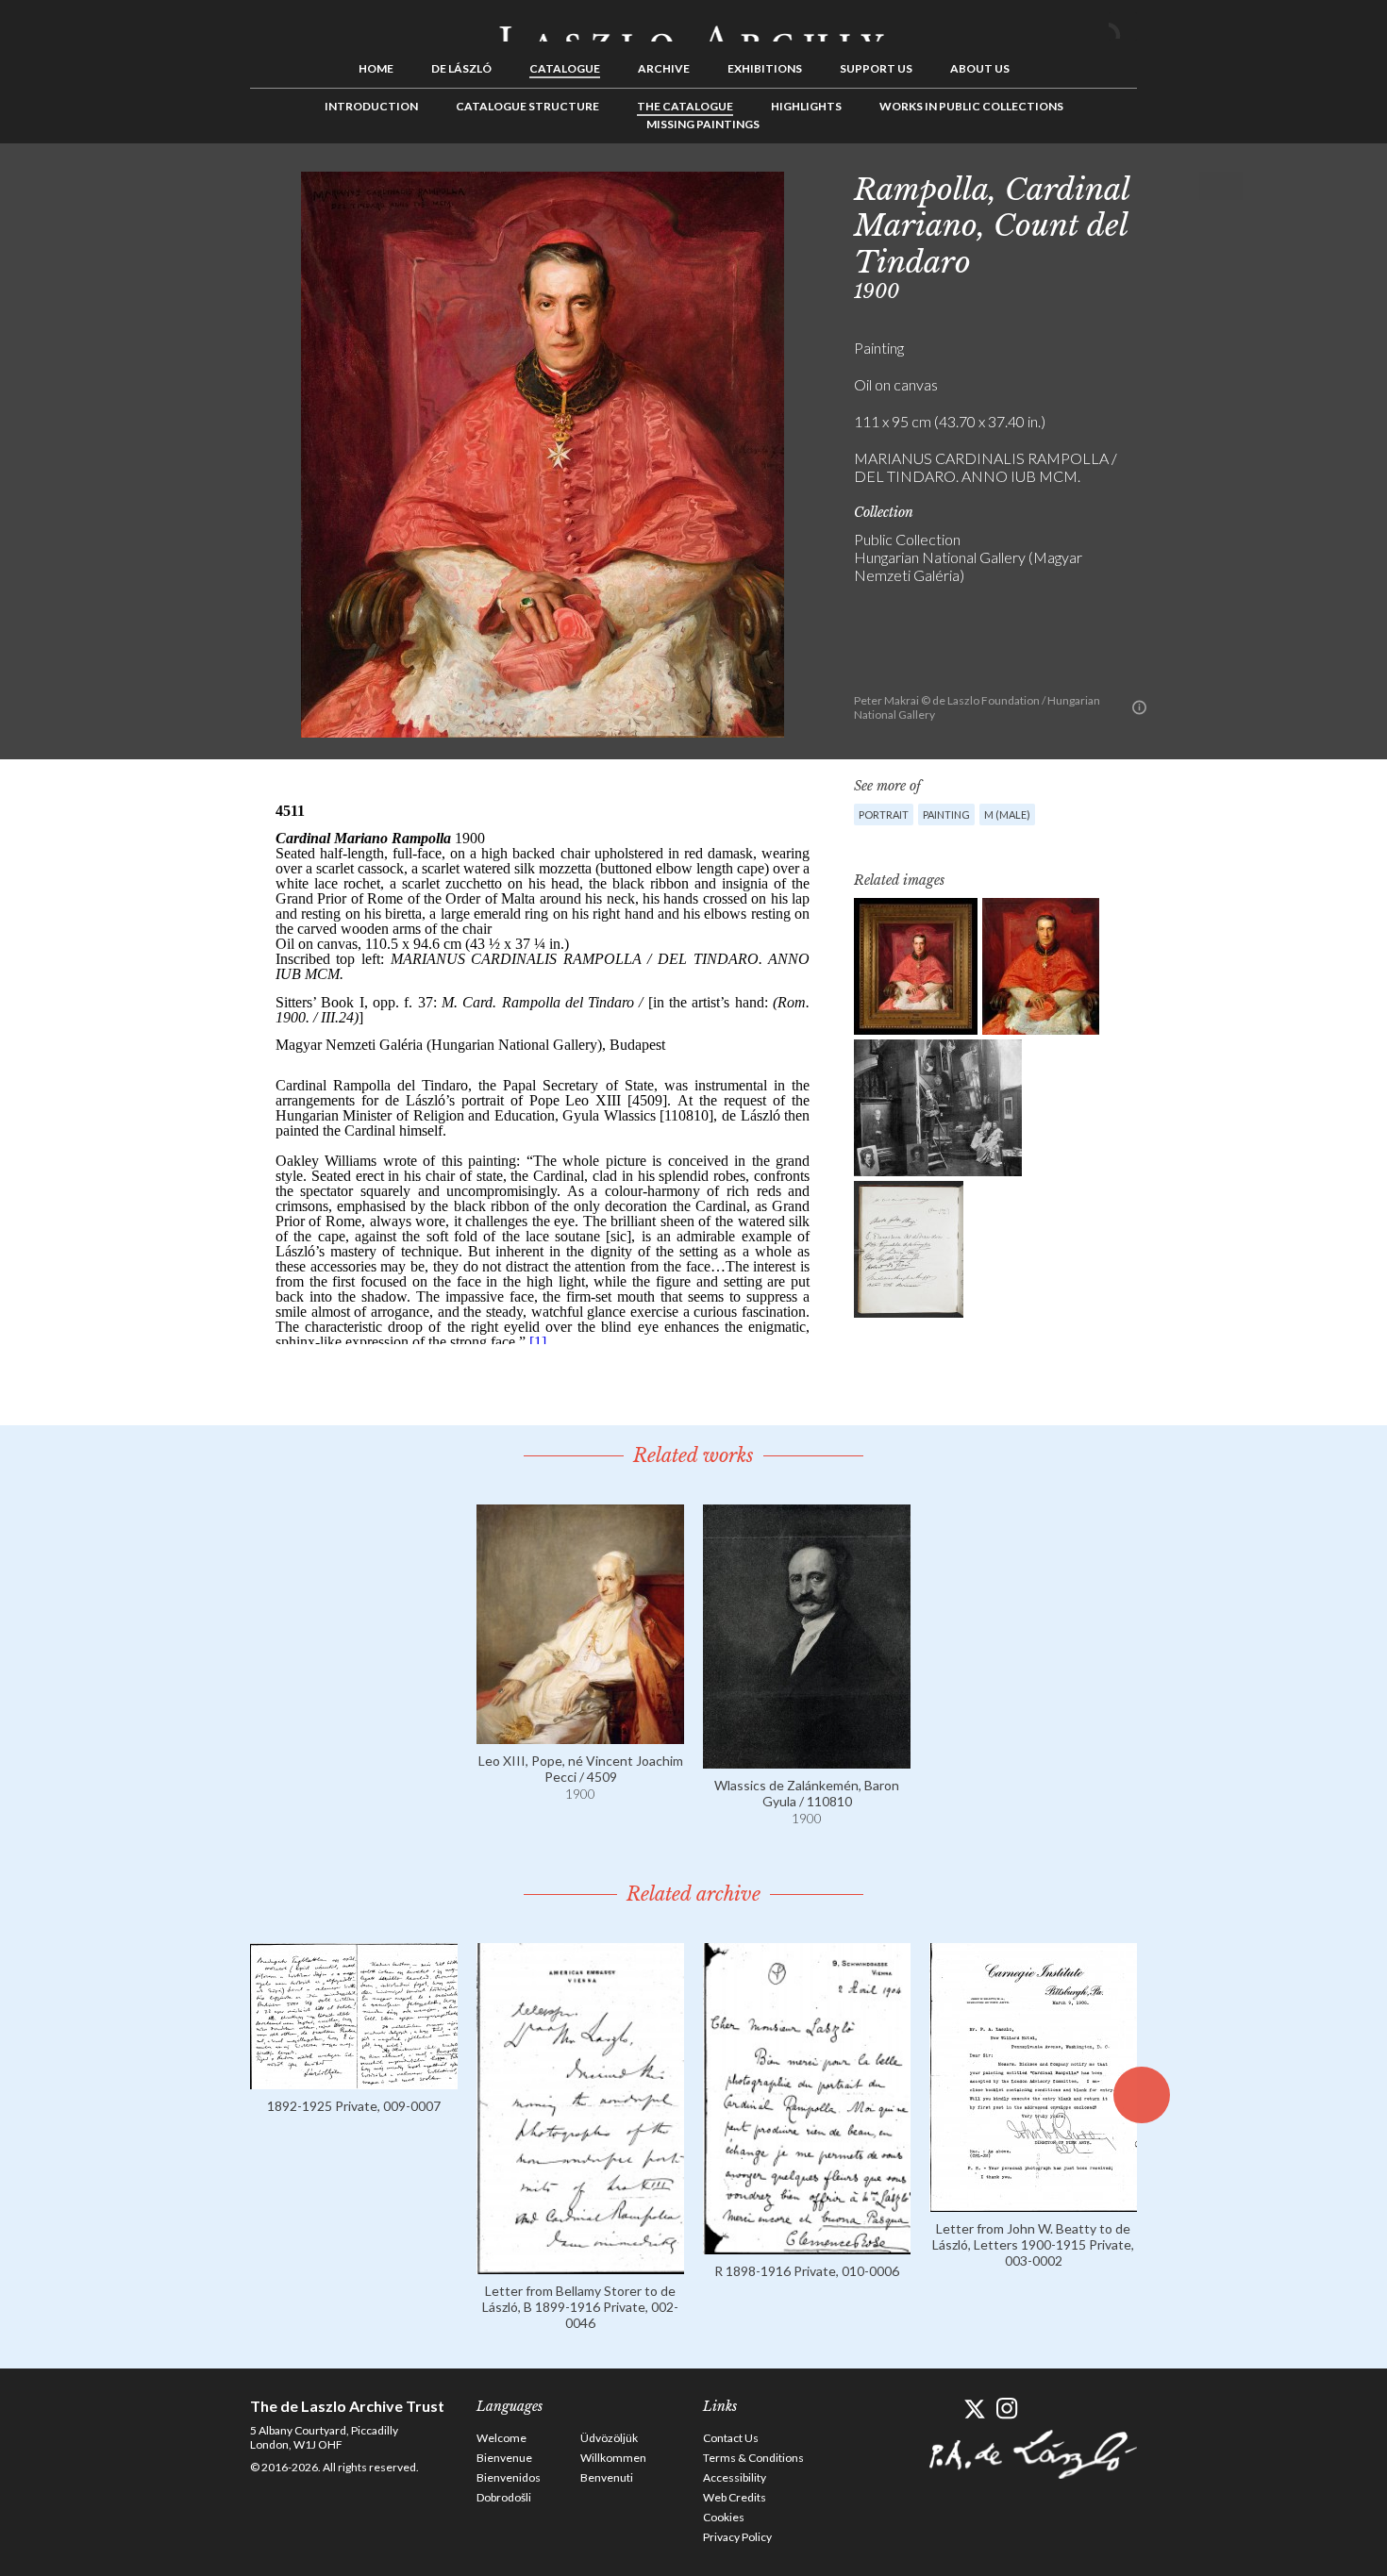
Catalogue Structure (527, 106)
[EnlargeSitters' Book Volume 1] (909, 1249)
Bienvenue (504, 2458)
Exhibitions (765, 68)
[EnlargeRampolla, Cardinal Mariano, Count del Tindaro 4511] (916, 966)
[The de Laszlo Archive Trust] (693, 25)
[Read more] (580, 1735)
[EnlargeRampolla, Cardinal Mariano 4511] (1041, 966)
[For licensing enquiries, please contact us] (1139, 707)
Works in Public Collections (971, 106)
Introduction (371, 106)
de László (461, 68)
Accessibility (735, 2477)
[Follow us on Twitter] (974, 2409)
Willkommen (613, 2458)
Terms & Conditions (753, 2458)
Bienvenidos (509, 2477)
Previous (1170, 186)
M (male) (1007, 814)
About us (980, 68)
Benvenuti (607, 2477)
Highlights (806, 106)
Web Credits (735, 2497)
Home (376, 68)
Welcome (501, 2438)
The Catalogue (685, 106)
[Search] (1123, 26)
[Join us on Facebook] (941, 2409)
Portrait (884, 814)
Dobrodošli (504, 2497)
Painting (946, 814)
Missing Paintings (703, 124)
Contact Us (731, 2438)
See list (1199, 186)
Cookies (724, 2517)
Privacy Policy (737, 2537)
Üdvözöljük (609, 2438)
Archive (664, 68)
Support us (876, 68)
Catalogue (565, 68)
